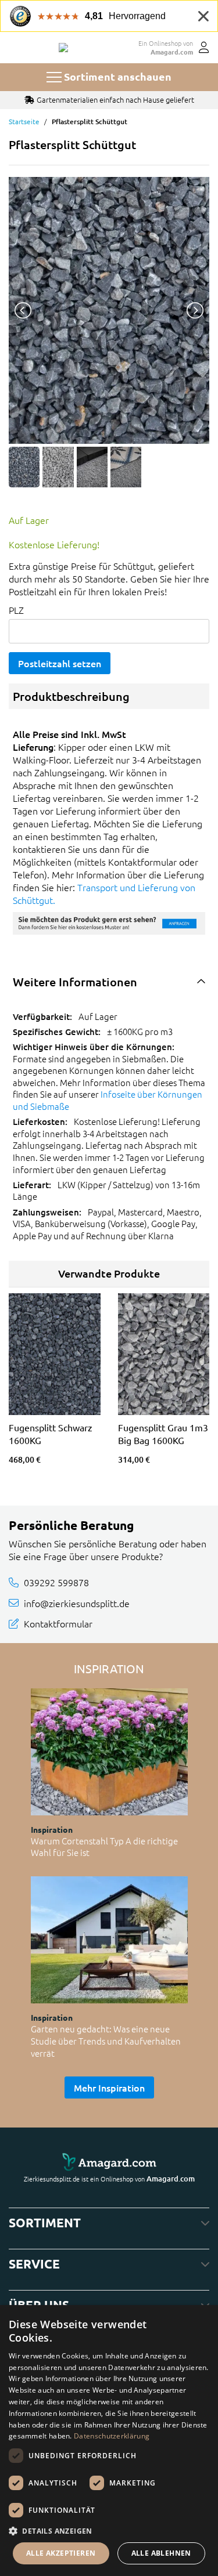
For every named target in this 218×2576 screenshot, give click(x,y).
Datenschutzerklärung (112, 2436)
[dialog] (109, 2441)
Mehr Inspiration (109, 2087)
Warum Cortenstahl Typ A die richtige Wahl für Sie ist (104, 1847)
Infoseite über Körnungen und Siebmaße (108, 1100)
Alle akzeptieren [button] (61, 2553)
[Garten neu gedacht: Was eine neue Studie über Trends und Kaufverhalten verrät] (109, 1940)
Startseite (24, 121)
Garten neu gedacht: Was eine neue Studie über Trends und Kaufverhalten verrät (106, 2040)
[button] (109, 2531)
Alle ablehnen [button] (161, 2553)
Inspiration (52, 1829)
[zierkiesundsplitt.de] (63, 48)
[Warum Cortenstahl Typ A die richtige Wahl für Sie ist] (109, 1752)
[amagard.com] (109, 2162)
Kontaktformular (58, 1623)
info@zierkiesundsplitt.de (77, 1603)
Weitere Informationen (75, 982)
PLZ (16, 610)
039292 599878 (56, 1582)
